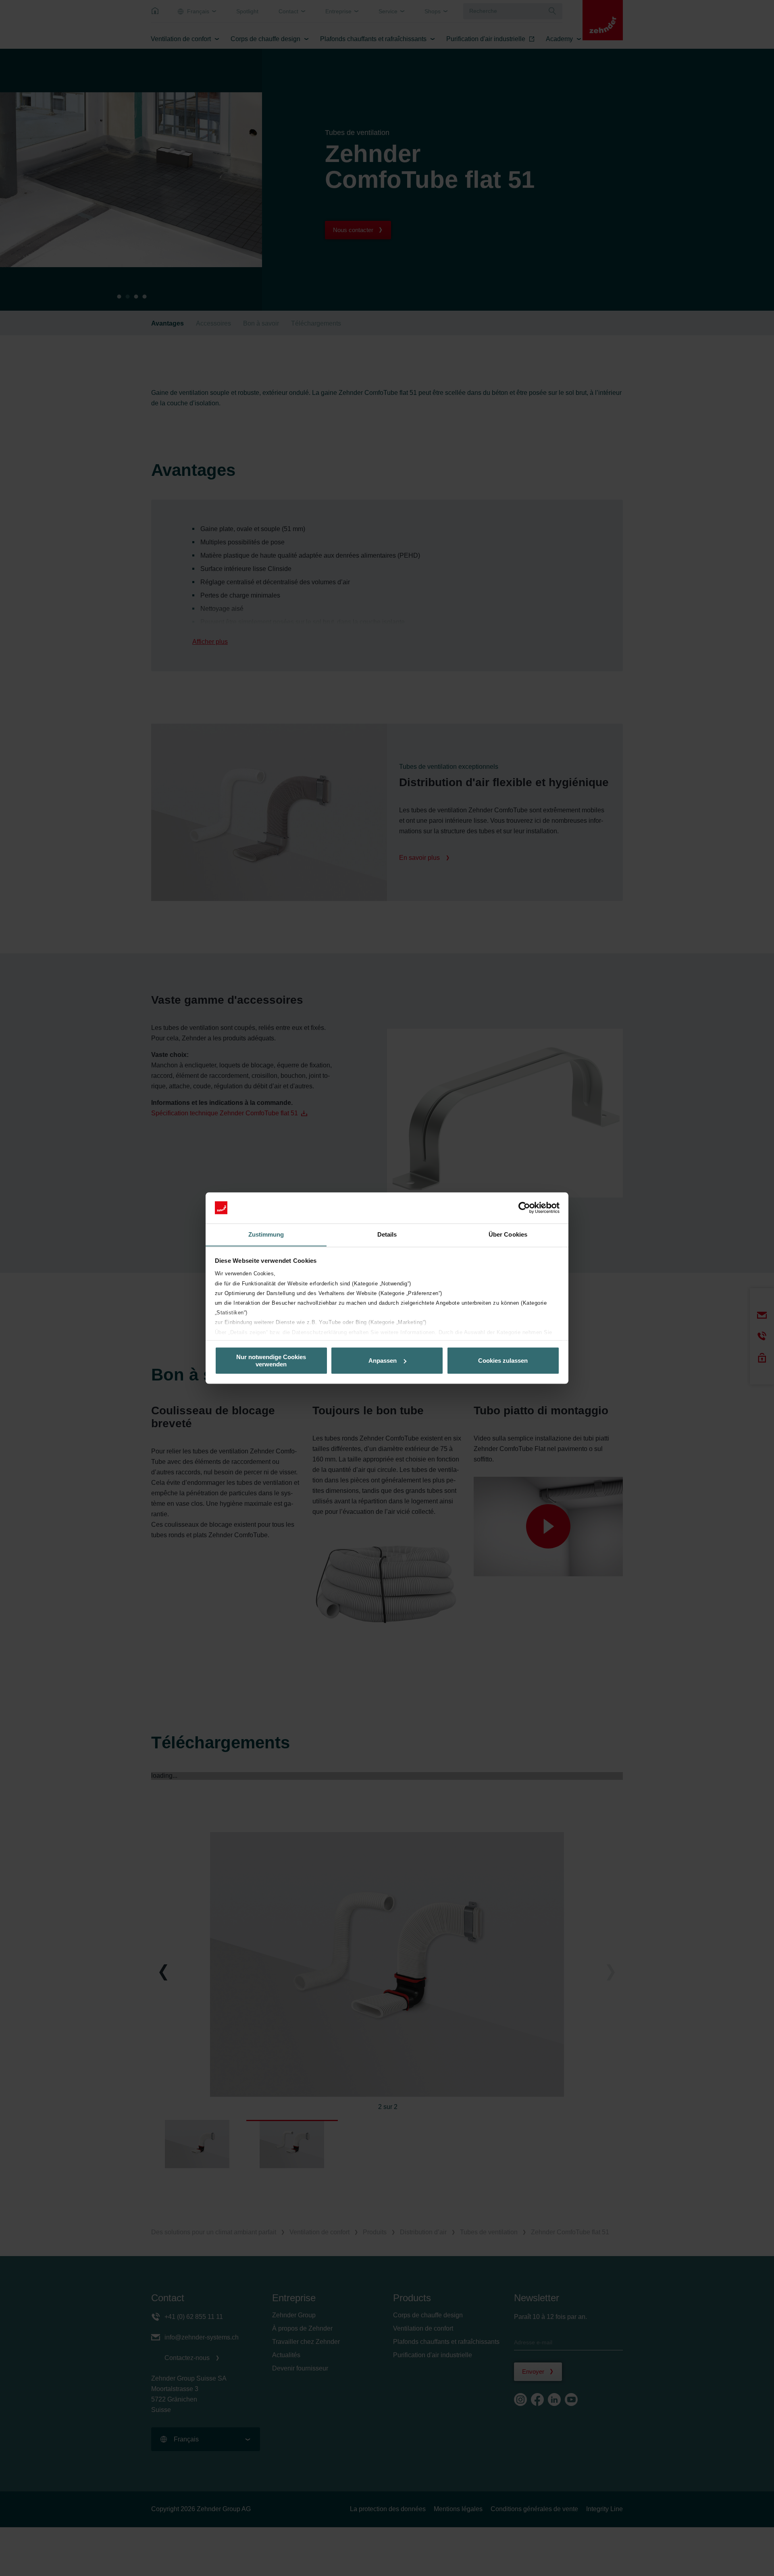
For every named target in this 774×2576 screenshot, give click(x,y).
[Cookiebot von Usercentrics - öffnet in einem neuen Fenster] (524, 1208)
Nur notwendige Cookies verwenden (271, 1360)
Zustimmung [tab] (266, 1234)
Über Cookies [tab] (508, 1234)
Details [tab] (387, 1234)
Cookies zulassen (503, 1361)
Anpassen (383, 1361)
